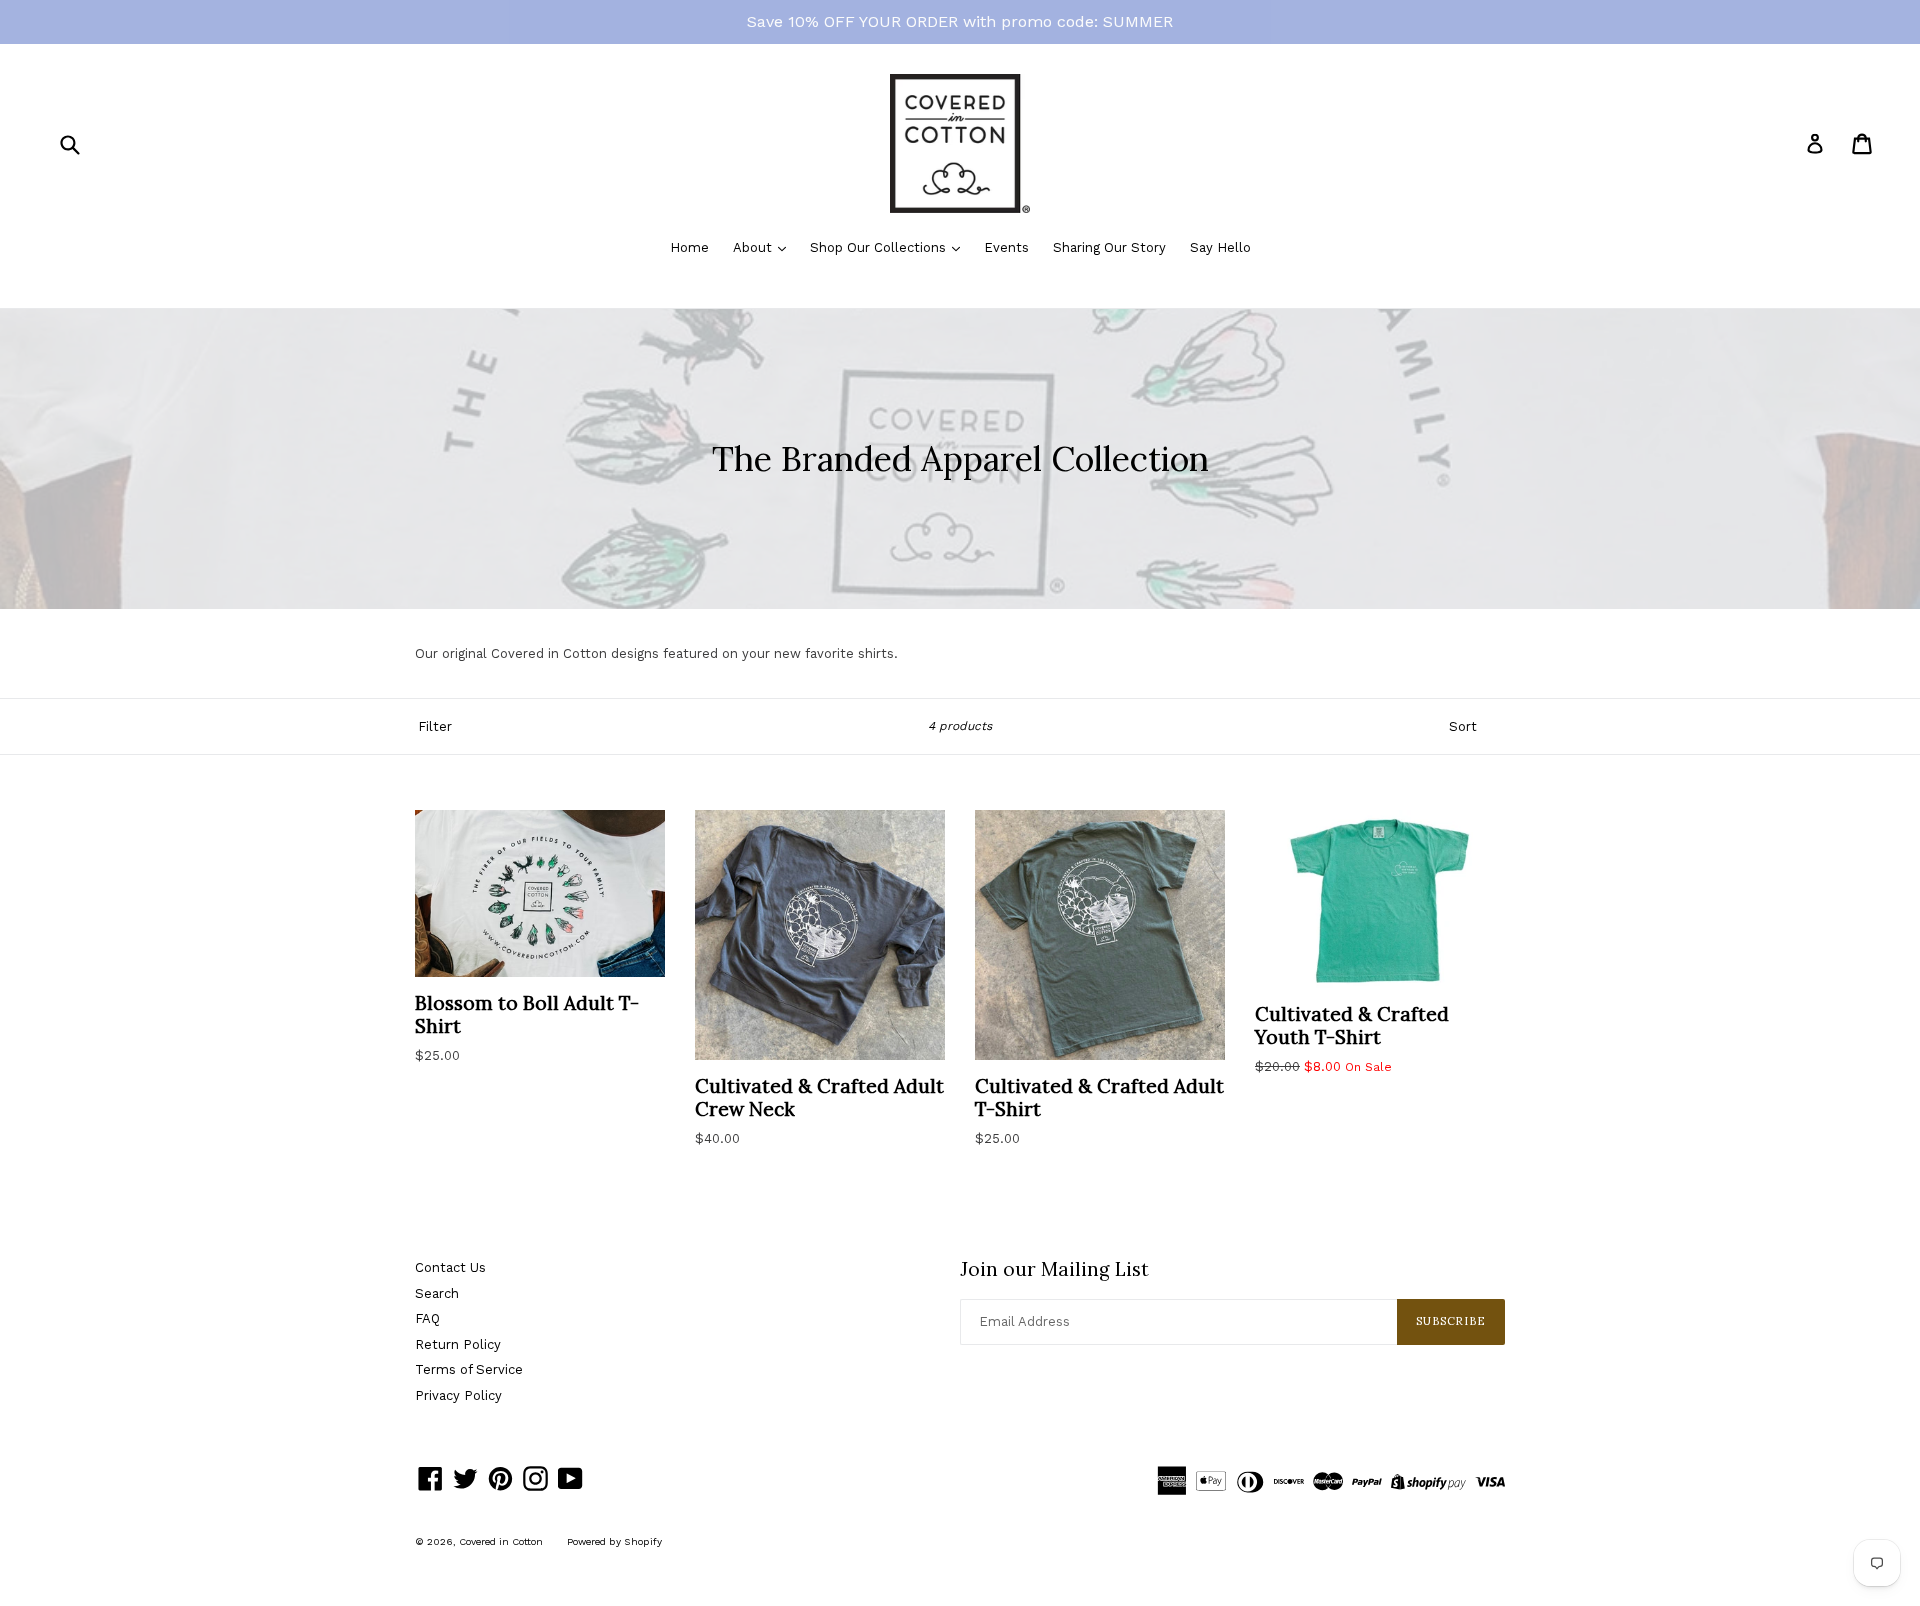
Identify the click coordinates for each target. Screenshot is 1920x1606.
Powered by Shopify (614, 1541)
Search (437, 1293)
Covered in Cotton (501, 1541)
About (754, 247)
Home (689, 247)
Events (1006, 247)
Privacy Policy (458, 1395)
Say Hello (1220, 247)
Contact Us (450, 1267)
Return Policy (458, 1344)
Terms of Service (469, 1369)
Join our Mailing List (1054, 1269)
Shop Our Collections (880, 247)
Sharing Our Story (1109, 247)
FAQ (427, 1318)
